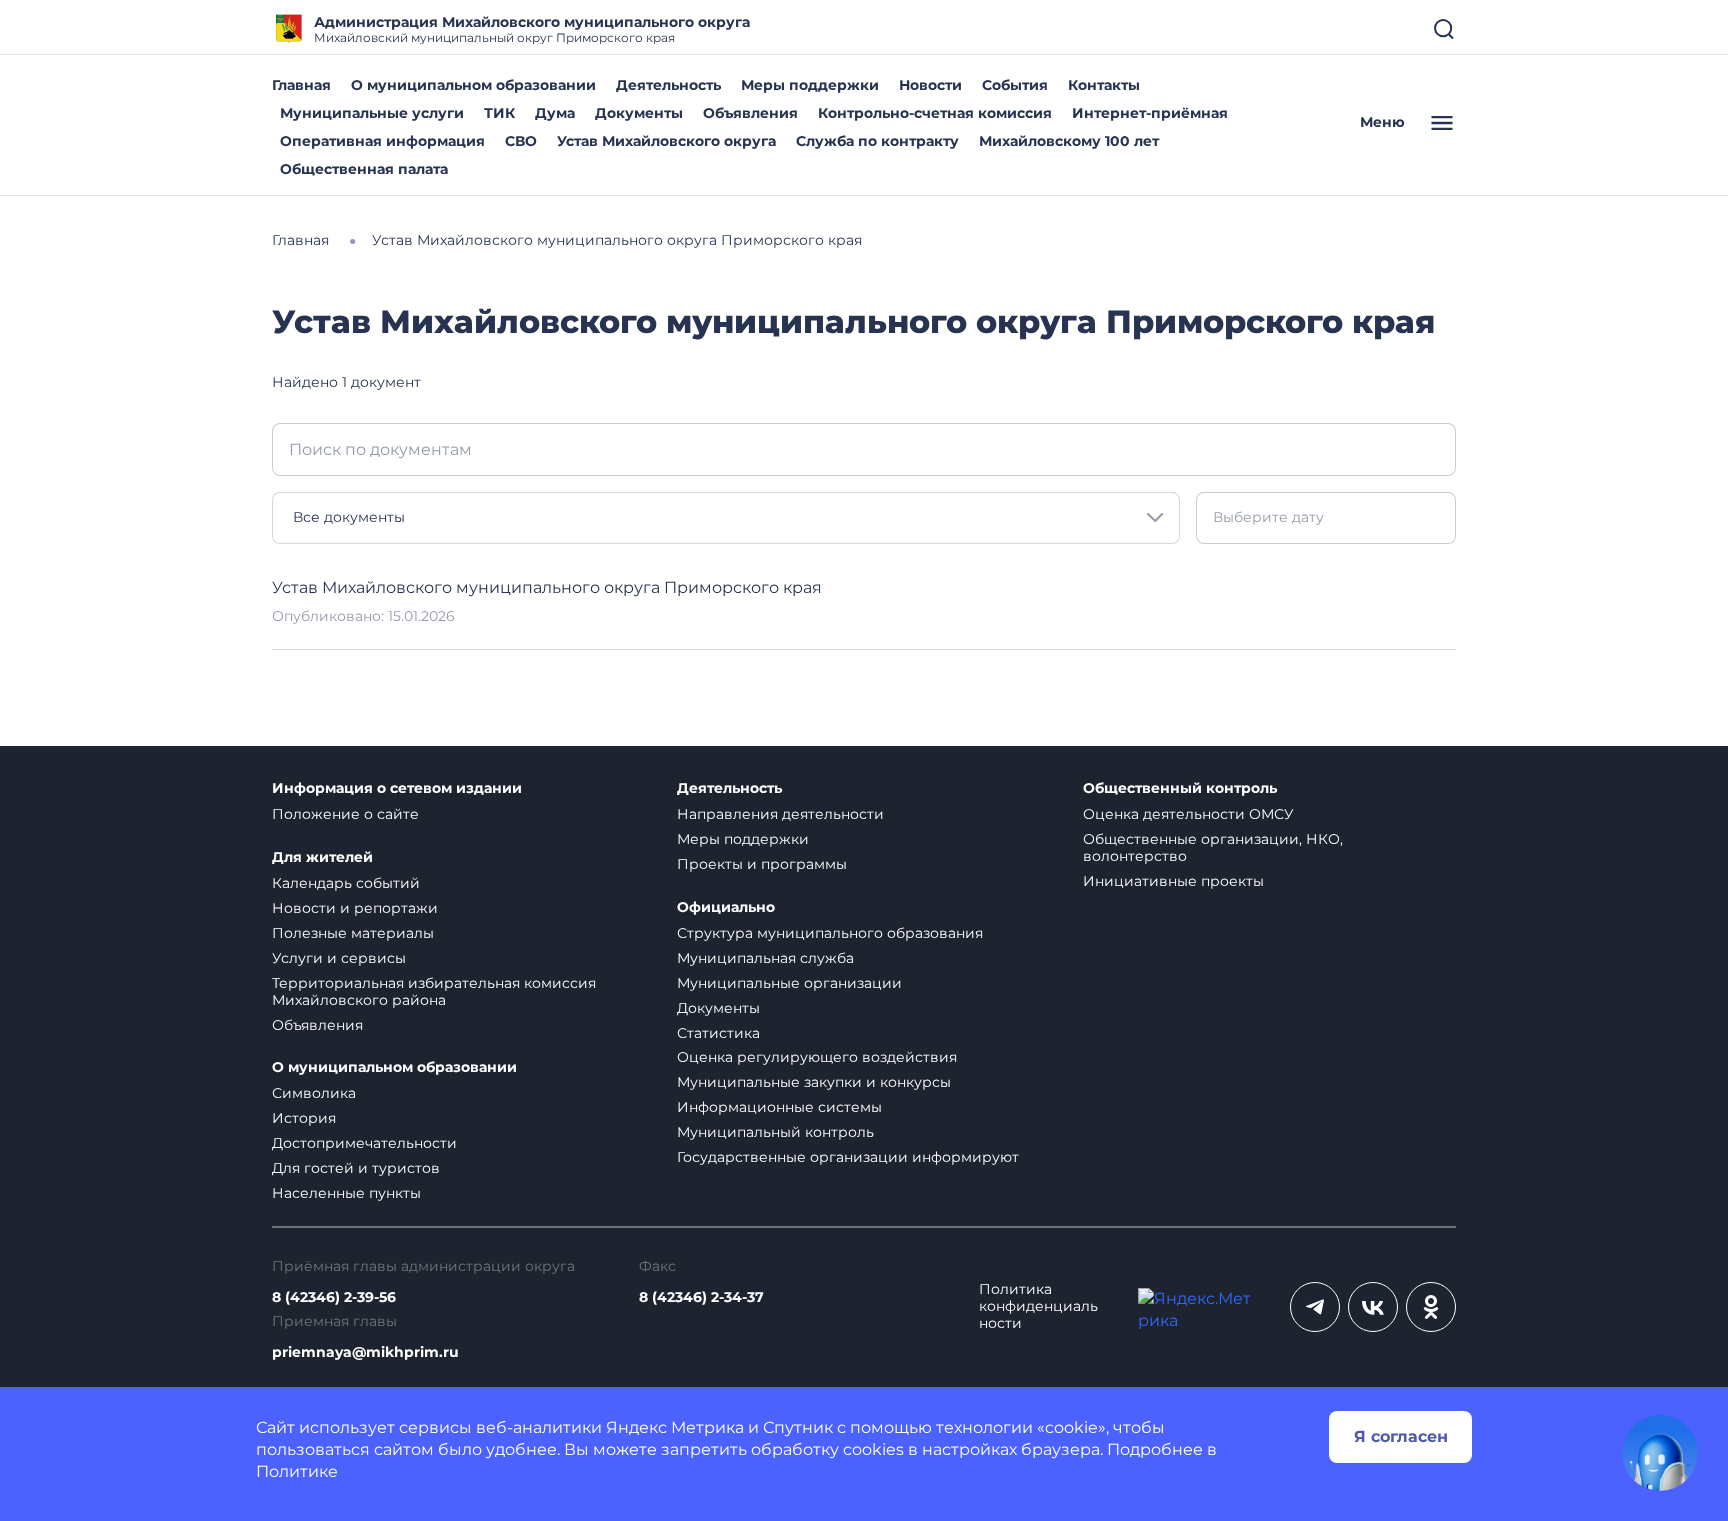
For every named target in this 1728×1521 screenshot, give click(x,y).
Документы (639, 113)
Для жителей (322, 857)
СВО (521, 141)
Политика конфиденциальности (1038, 1306)
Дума (555, 113)
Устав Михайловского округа (666, 141)
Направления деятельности (780, 814)
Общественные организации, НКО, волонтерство (1213, 847)
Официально (726, 907)
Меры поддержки (810, 85)
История (304, 1118)
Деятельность (668, 85)
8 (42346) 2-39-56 (334, 1297)
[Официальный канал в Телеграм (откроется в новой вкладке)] (1315, 1307)
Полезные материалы (353, 933)
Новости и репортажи (355, 908)
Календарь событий (346, 883)
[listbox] (726, 518)
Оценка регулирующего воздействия (817, 1057)
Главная (301, 85)
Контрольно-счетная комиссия (935, 113)
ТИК (499, 113)
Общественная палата (364, 169)
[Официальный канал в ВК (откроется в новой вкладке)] (1373, 1307)
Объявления (750, 113)
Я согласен (1401, 1436)
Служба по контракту (877, 141)
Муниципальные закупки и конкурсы (814, 1082)
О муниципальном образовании (473, 85)
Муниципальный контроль (775, 1132)
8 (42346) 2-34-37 (701, 1297)
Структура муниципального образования (830, 933)
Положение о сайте (345, 814)
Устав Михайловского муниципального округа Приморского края (547, 587)
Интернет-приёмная (1150, 113)
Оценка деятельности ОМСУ (1188, 814)
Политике (297, 1471)
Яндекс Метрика (675, 1427)
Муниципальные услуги (372, 113)
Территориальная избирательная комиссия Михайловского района (434, 991)
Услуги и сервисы (339, 958)
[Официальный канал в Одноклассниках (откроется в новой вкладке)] (1431, 1307)
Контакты (1104, 85)
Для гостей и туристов (356, 1168)
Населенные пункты (346, 1193)
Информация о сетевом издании (397, 788)
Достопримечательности (364, 1143)
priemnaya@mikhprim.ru (365, 1352)
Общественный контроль (1180, 788)
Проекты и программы (762, 864)
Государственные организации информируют (848, 1157)
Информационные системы (779, 1107)
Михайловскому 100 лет (1069, 141)
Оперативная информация (382, 141)
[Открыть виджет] (1660, 1453)
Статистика (718, 1033)
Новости (930, 85)
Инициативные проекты (1173, 881)
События (1015, 85)
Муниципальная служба (765, 958)
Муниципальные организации (789, 983)
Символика (314, 1093)
